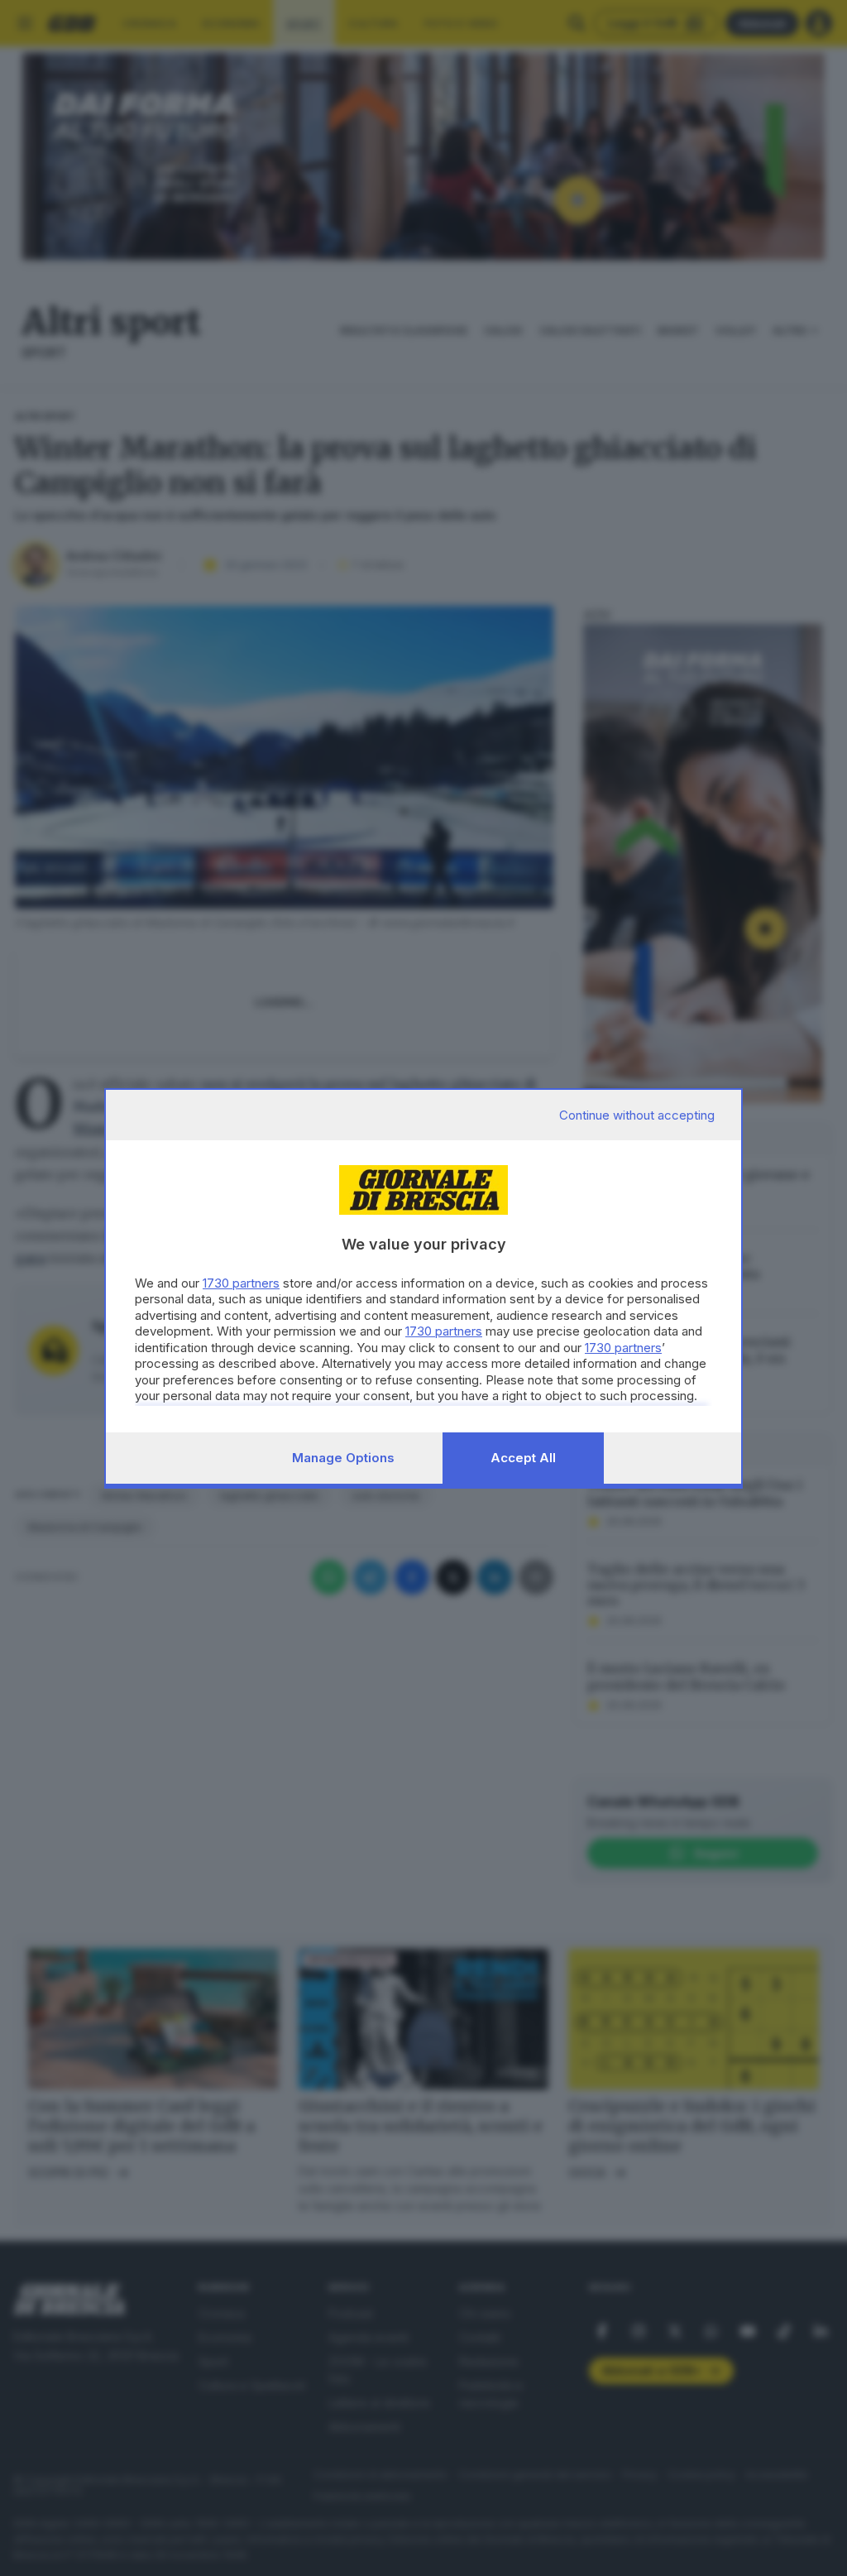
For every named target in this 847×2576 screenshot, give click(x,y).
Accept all (523, 1458)
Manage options (343, 1458)
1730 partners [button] (241, 1283)
